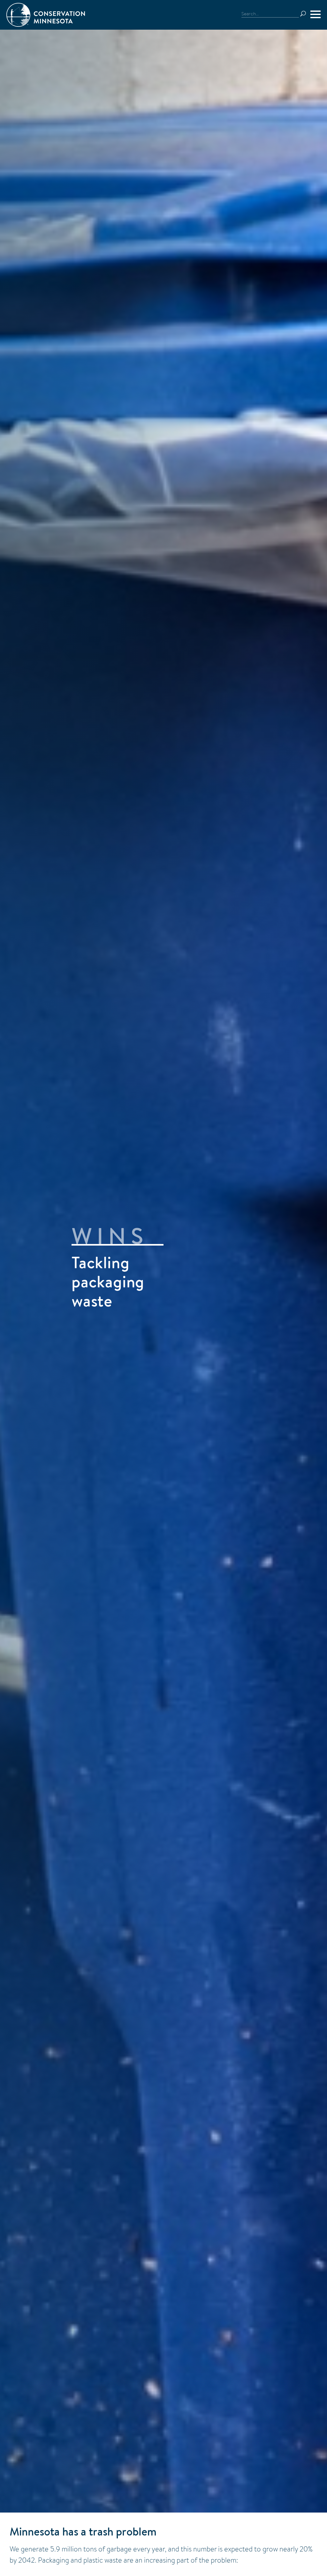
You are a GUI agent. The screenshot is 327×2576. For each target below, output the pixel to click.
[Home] (46, 15)
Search (303, 14)
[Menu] (316, 14)
